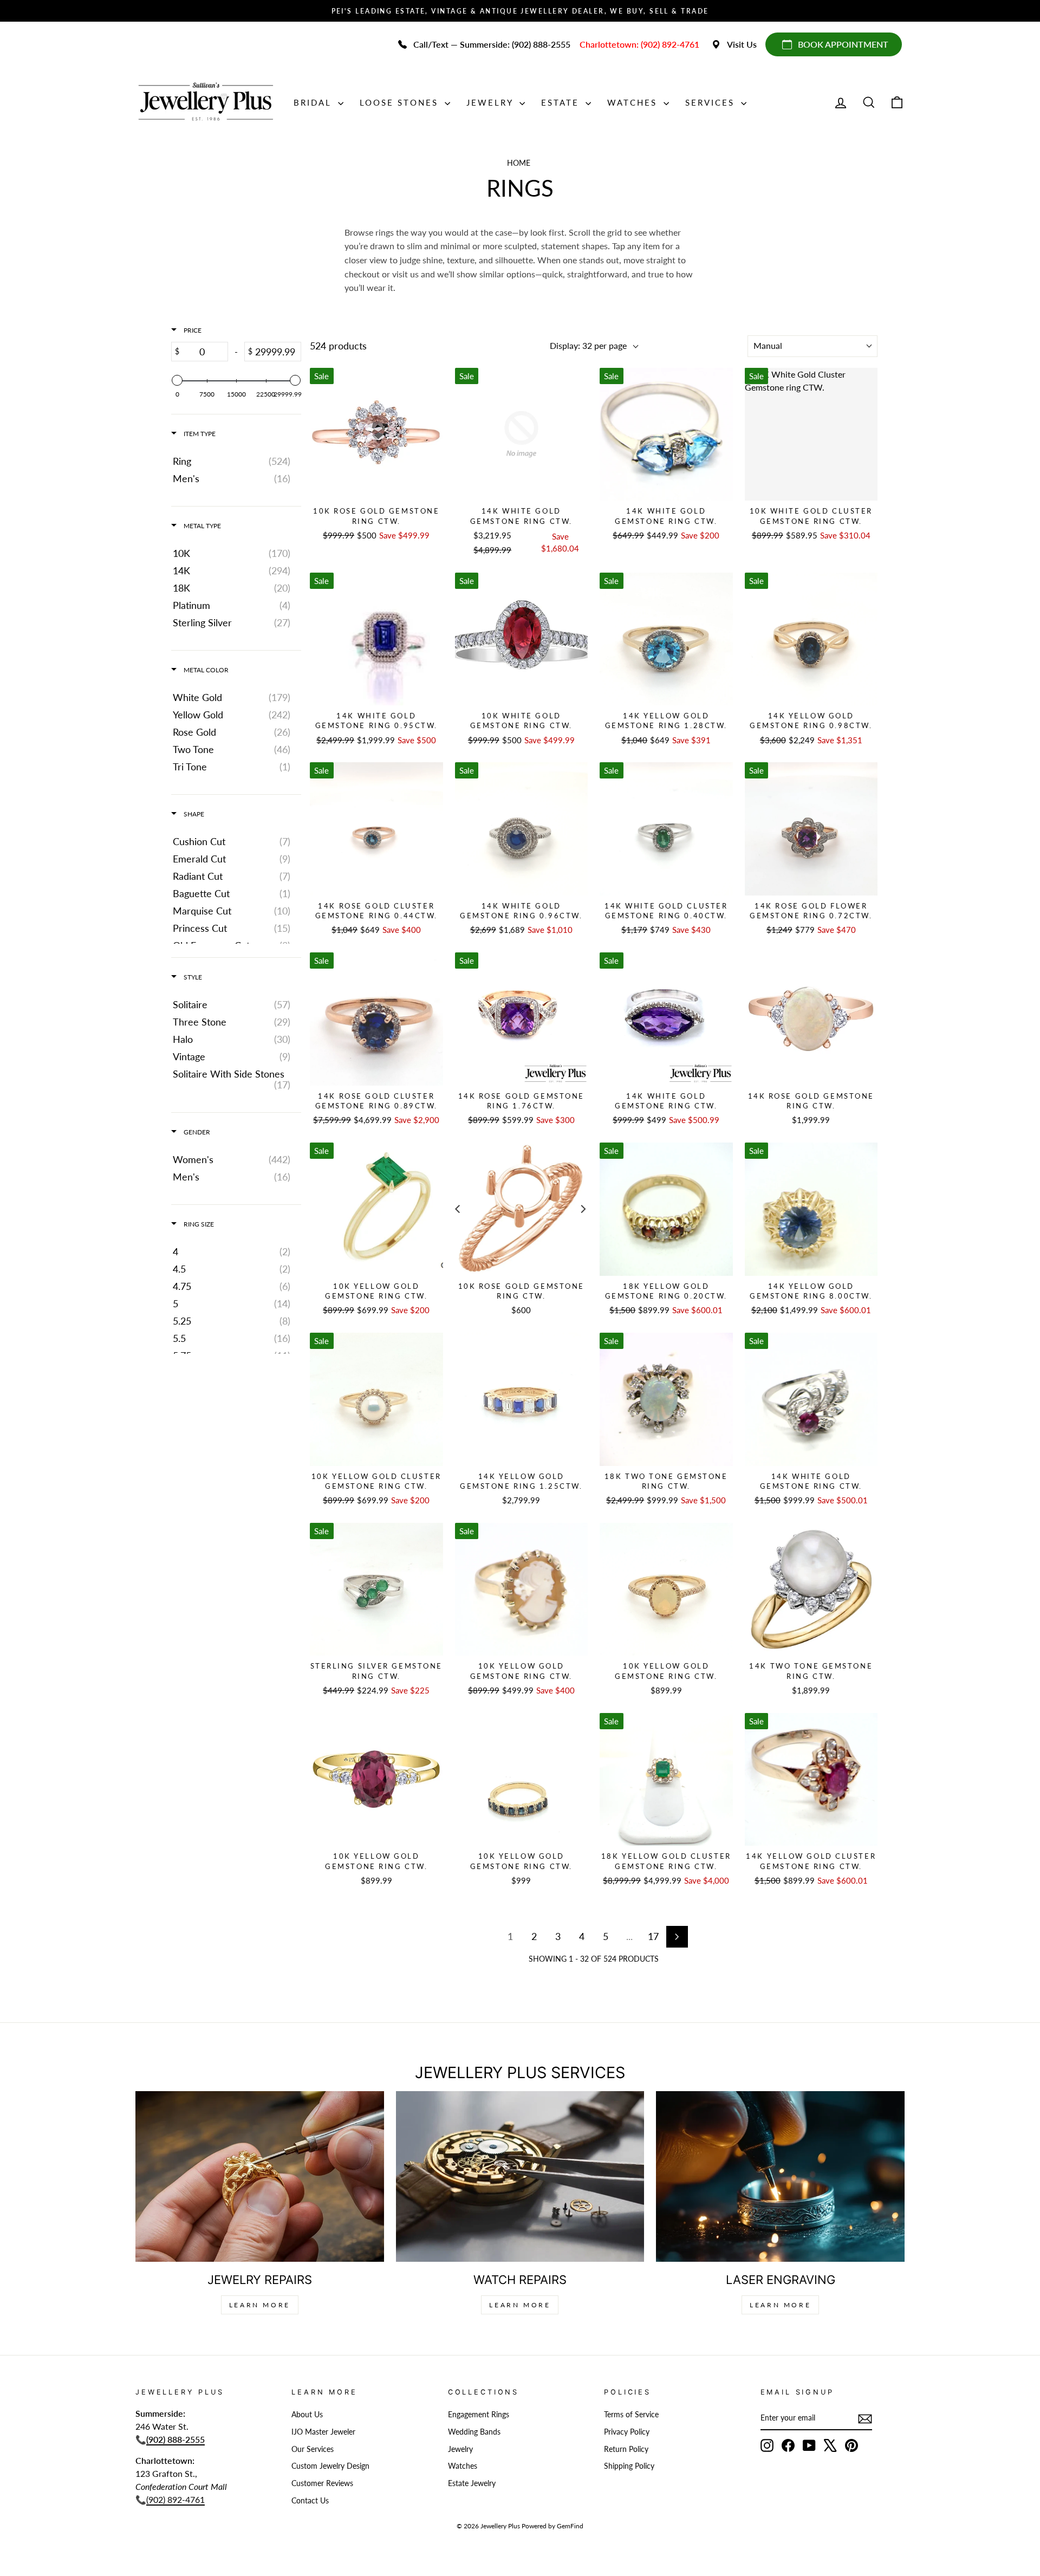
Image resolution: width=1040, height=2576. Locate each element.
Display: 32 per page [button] (588, 345)
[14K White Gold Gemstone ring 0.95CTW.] (376, 639)
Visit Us (742, 44)
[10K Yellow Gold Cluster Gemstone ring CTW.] (376, 1399)
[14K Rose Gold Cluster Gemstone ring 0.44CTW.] (376, 829)
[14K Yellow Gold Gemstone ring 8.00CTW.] (811, 1209)
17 (653, 1936)
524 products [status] (338, 346)
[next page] (677, 1937)
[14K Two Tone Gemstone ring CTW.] (811, 1589)
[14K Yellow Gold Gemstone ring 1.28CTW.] (666, 639)
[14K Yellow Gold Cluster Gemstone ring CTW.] (811, 1780)
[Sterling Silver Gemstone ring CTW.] (376, 1589)
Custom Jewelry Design (330, 2466)
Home (519, 163)
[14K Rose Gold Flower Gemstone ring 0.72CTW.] (811, 829)
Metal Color (205, 670)
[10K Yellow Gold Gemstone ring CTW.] (376, 1209)
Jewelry (492, 102)
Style (192, 977)
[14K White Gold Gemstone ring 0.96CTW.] (522, 829)
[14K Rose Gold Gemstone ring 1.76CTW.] (522, 1019)
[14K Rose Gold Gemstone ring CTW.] (811, 1019)
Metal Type (201, 526)
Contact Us (310, 2501)
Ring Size (198, 1224)
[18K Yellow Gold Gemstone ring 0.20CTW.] (666, 1209)
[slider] (177, 380)
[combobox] (812, 346)
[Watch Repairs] (520, 2176)
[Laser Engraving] (780, 2176)
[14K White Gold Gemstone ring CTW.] (522, 434)
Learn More (260, 2305)
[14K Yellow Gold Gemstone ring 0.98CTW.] (811, 639)
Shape (193, 814)
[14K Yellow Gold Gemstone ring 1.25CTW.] (522, 1399)
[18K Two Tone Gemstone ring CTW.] (666, 1399)
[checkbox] (234, 461)
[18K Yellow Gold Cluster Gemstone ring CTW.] (666, 1780)
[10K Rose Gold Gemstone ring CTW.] (376, 434)
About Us (307, 2415)
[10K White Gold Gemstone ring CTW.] (522, 639)
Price (192, 330)
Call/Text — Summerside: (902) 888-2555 (492, 44)
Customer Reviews (322, 2483)
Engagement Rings (479, 2415)
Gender (196, 1132)
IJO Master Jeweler (323, 2432)
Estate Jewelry (472, 2483)
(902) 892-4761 (175, 2499)
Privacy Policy (627, 2432)
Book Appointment (843, 44)
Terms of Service (631, 2415)
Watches (634, 102)
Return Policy (626, 2449)
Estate (562, 102)
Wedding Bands (474, 2432)
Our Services (313, 2449)
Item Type (199, 434)
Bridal (314, 102)
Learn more (780, 2305)
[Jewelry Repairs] (260, 2176)
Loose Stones (401, 102)
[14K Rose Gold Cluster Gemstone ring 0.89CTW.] (376, 1019)
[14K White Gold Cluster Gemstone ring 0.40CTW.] (666, 829)
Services (712, 102)
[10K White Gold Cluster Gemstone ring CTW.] (811, 434)
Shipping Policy (629, 2466)
